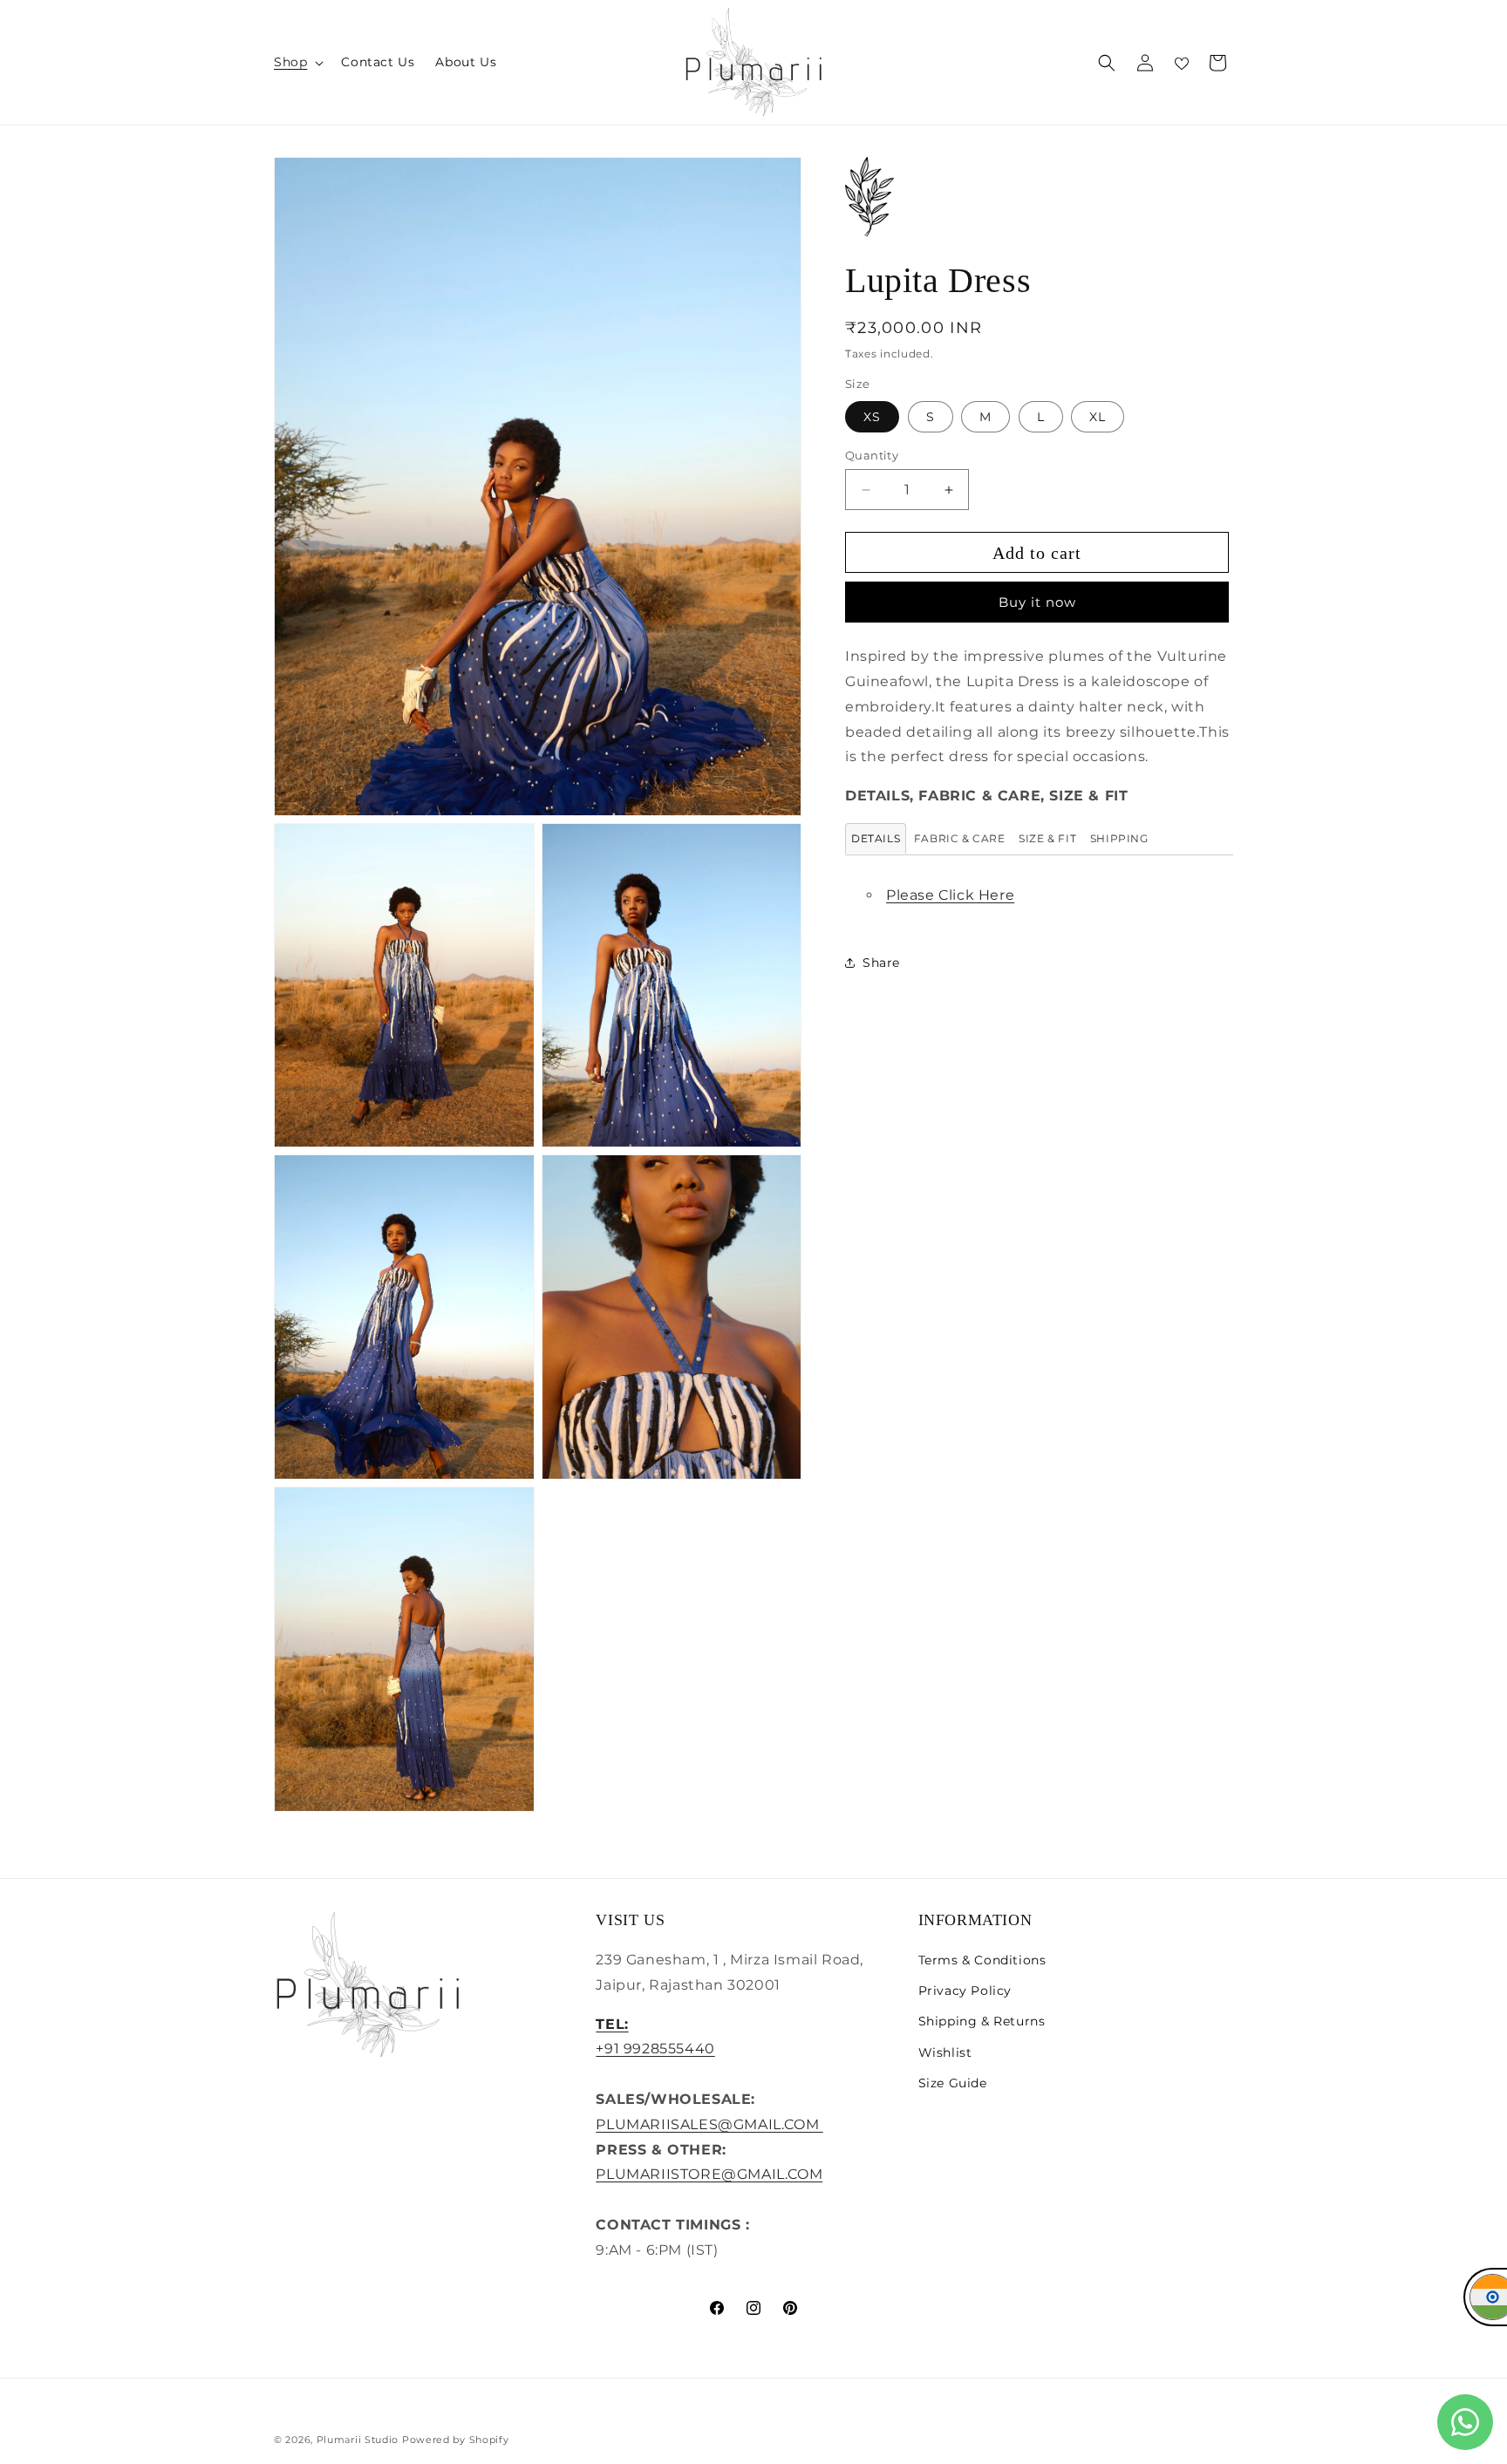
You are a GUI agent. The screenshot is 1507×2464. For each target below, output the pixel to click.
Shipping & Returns (982, 2021)
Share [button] (881, 963)
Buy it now (1037, 602)
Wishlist (945, 2052)
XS (872, 417)
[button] (297, 62)
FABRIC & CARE (960, 838)
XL (1098, 417)
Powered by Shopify (456, 2440)
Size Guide (953, 2083)
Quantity (872, 455)
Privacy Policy (965, 1991)
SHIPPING (1119, 838)
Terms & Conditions (982, 1960)
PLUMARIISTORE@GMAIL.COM (709, 2174)
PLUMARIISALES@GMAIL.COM (709, 2124)
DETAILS (876, 838)
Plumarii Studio (358, 2440)
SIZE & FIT (1047, 838)
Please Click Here (950, 895)
